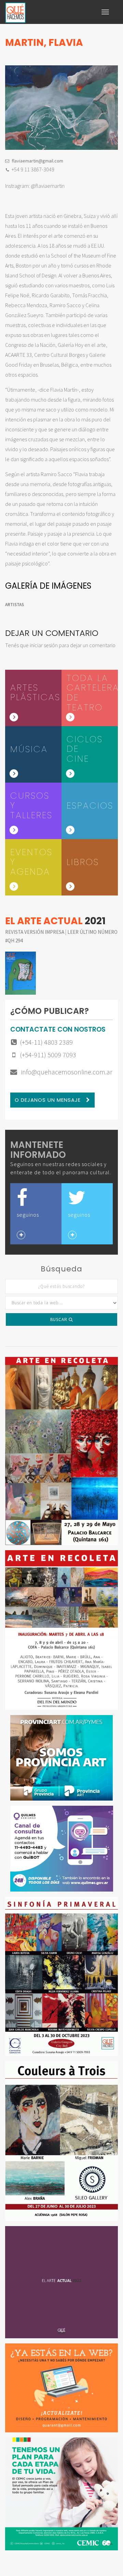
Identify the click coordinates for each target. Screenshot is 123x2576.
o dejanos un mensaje (49, 1100)
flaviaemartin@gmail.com (37, 161)
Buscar (59, 1319)
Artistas (15, 605)
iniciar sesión (44, 645)
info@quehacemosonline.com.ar (66, 1072)
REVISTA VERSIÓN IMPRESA (35, 932)
